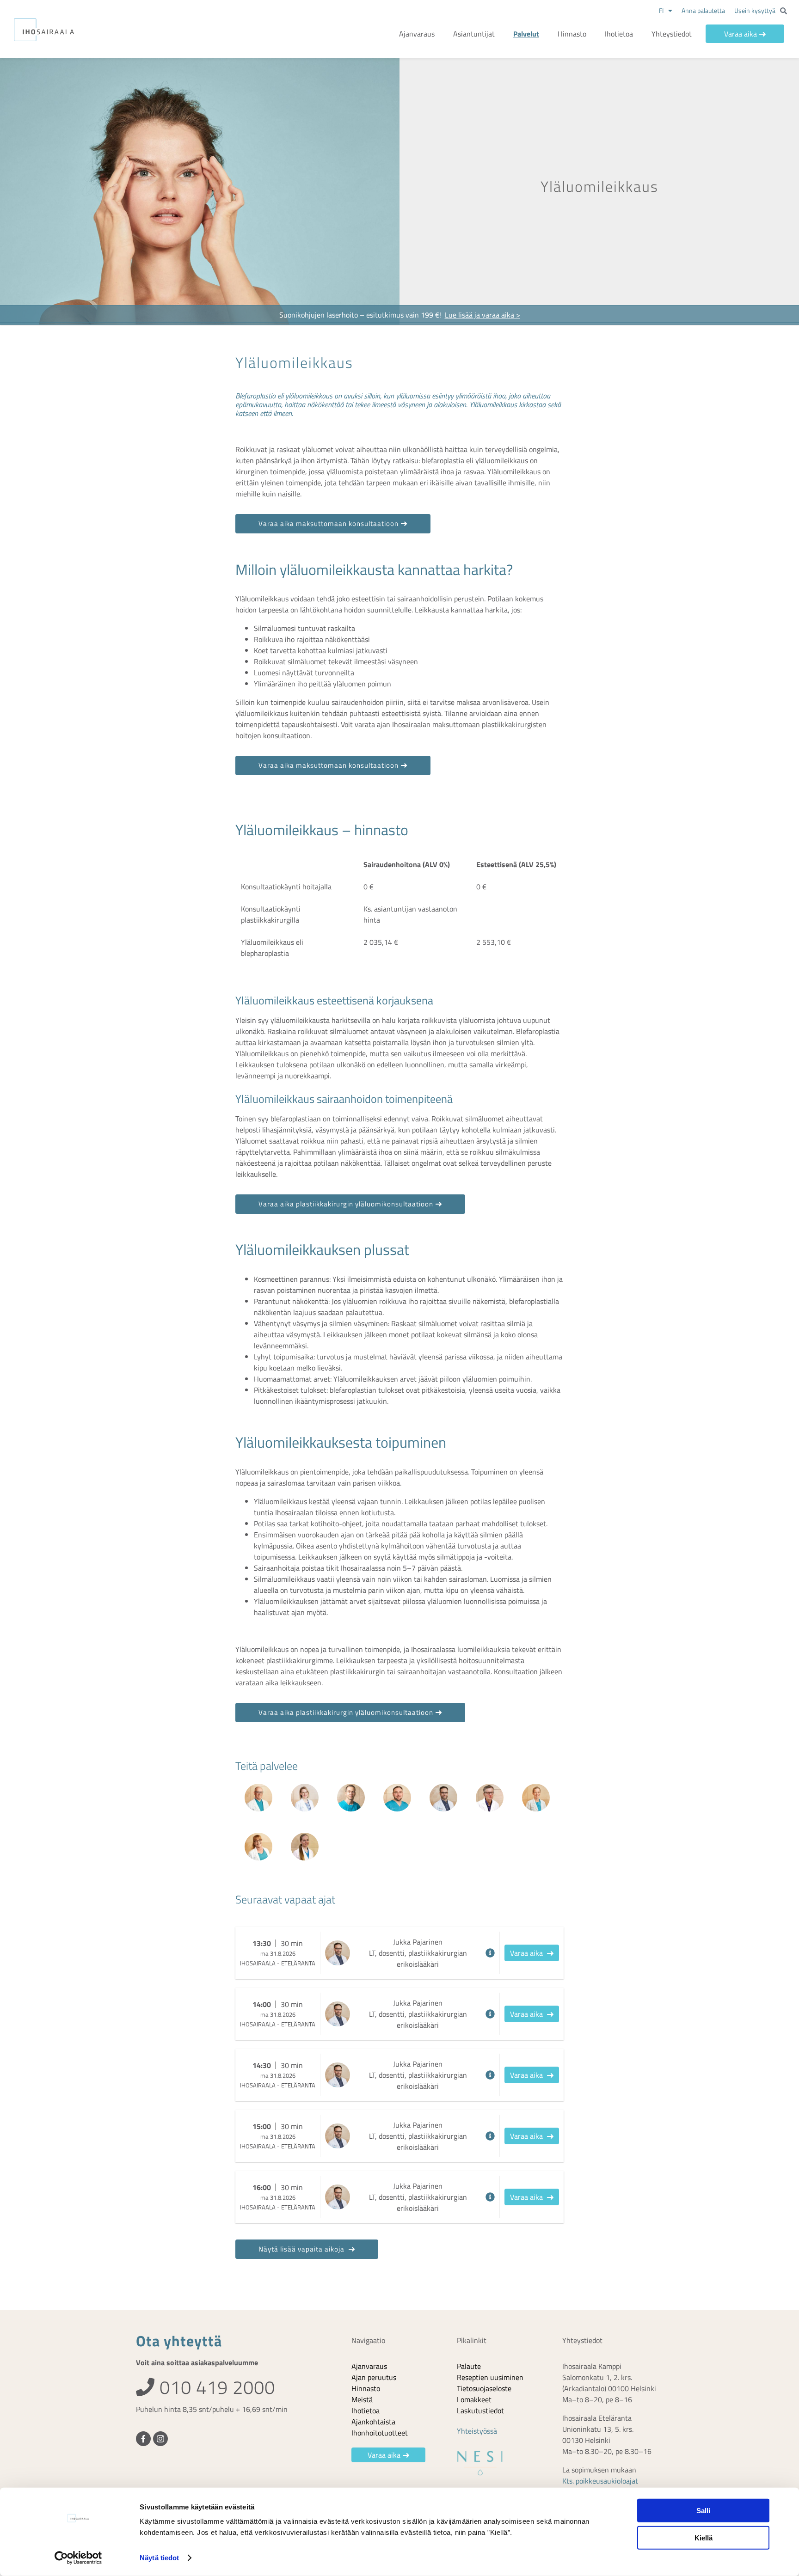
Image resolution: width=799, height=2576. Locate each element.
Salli (703, 2511)
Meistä (362, 2399)
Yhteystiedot (672, 34)
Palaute (469, 2366)
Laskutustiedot (480, 2411)
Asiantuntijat (474, 34)
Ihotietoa (619, 34)
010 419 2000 (215, 2387)
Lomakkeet (474, 2399)
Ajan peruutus (374, 2377)
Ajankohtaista (373, 2422)
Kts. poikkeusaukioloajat (600, 2481)
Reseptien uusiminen (490, 2377)
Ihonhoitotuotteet (380, 2433)
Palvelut (526, 34)
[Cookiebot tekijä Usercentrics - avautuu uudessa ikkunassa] (78, 2558)
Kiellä (704, 2537)
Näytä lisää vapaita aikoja (302, 2249)
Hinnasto (572, 34)
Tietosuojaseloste (484, 2388)
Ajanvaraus (417, 34)
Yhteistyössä (477, 2431)
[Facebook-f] (143, 2439)
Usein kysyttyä (755, 10)
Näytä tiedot (159, 2558)
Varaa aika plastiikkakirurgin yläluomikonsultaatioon (346, 1204)
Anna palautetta (703, 10)
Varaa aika (741, 34)
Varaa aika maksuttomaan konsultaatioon (329, 523)
